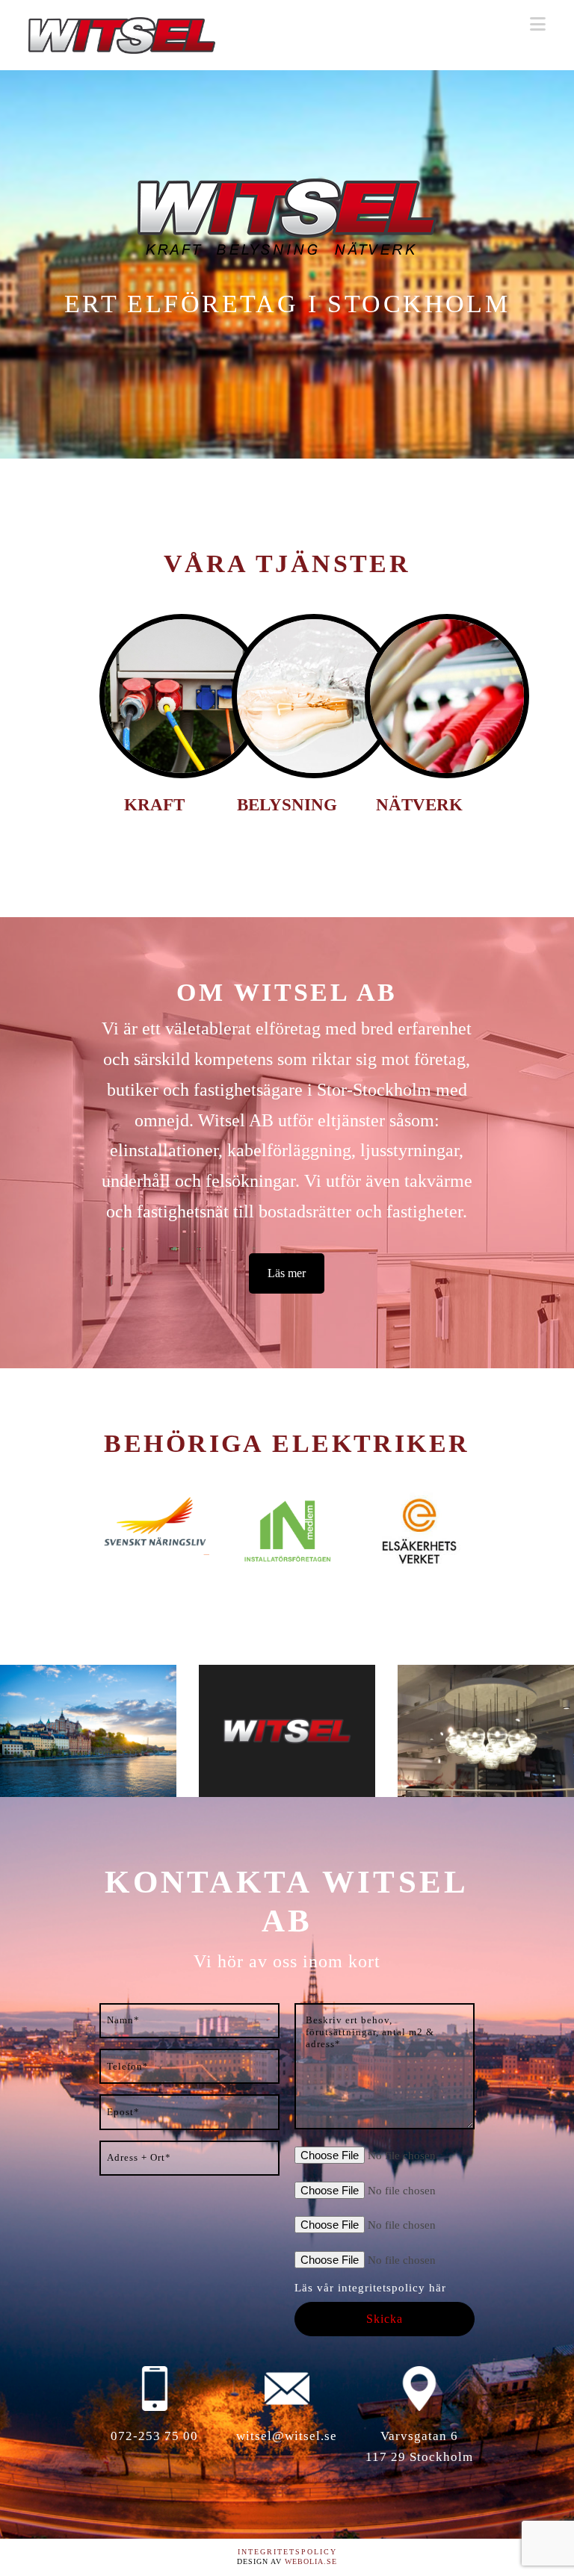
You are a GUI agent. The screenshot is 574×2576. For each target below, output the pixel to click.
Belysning (287, 805)
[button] (538, 24)
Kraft (154, 805)
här (438, 2288)
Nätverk (419, 805)
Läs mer (287, 1273)
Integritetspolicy (287, 2552)
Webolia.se (311, 2561)
